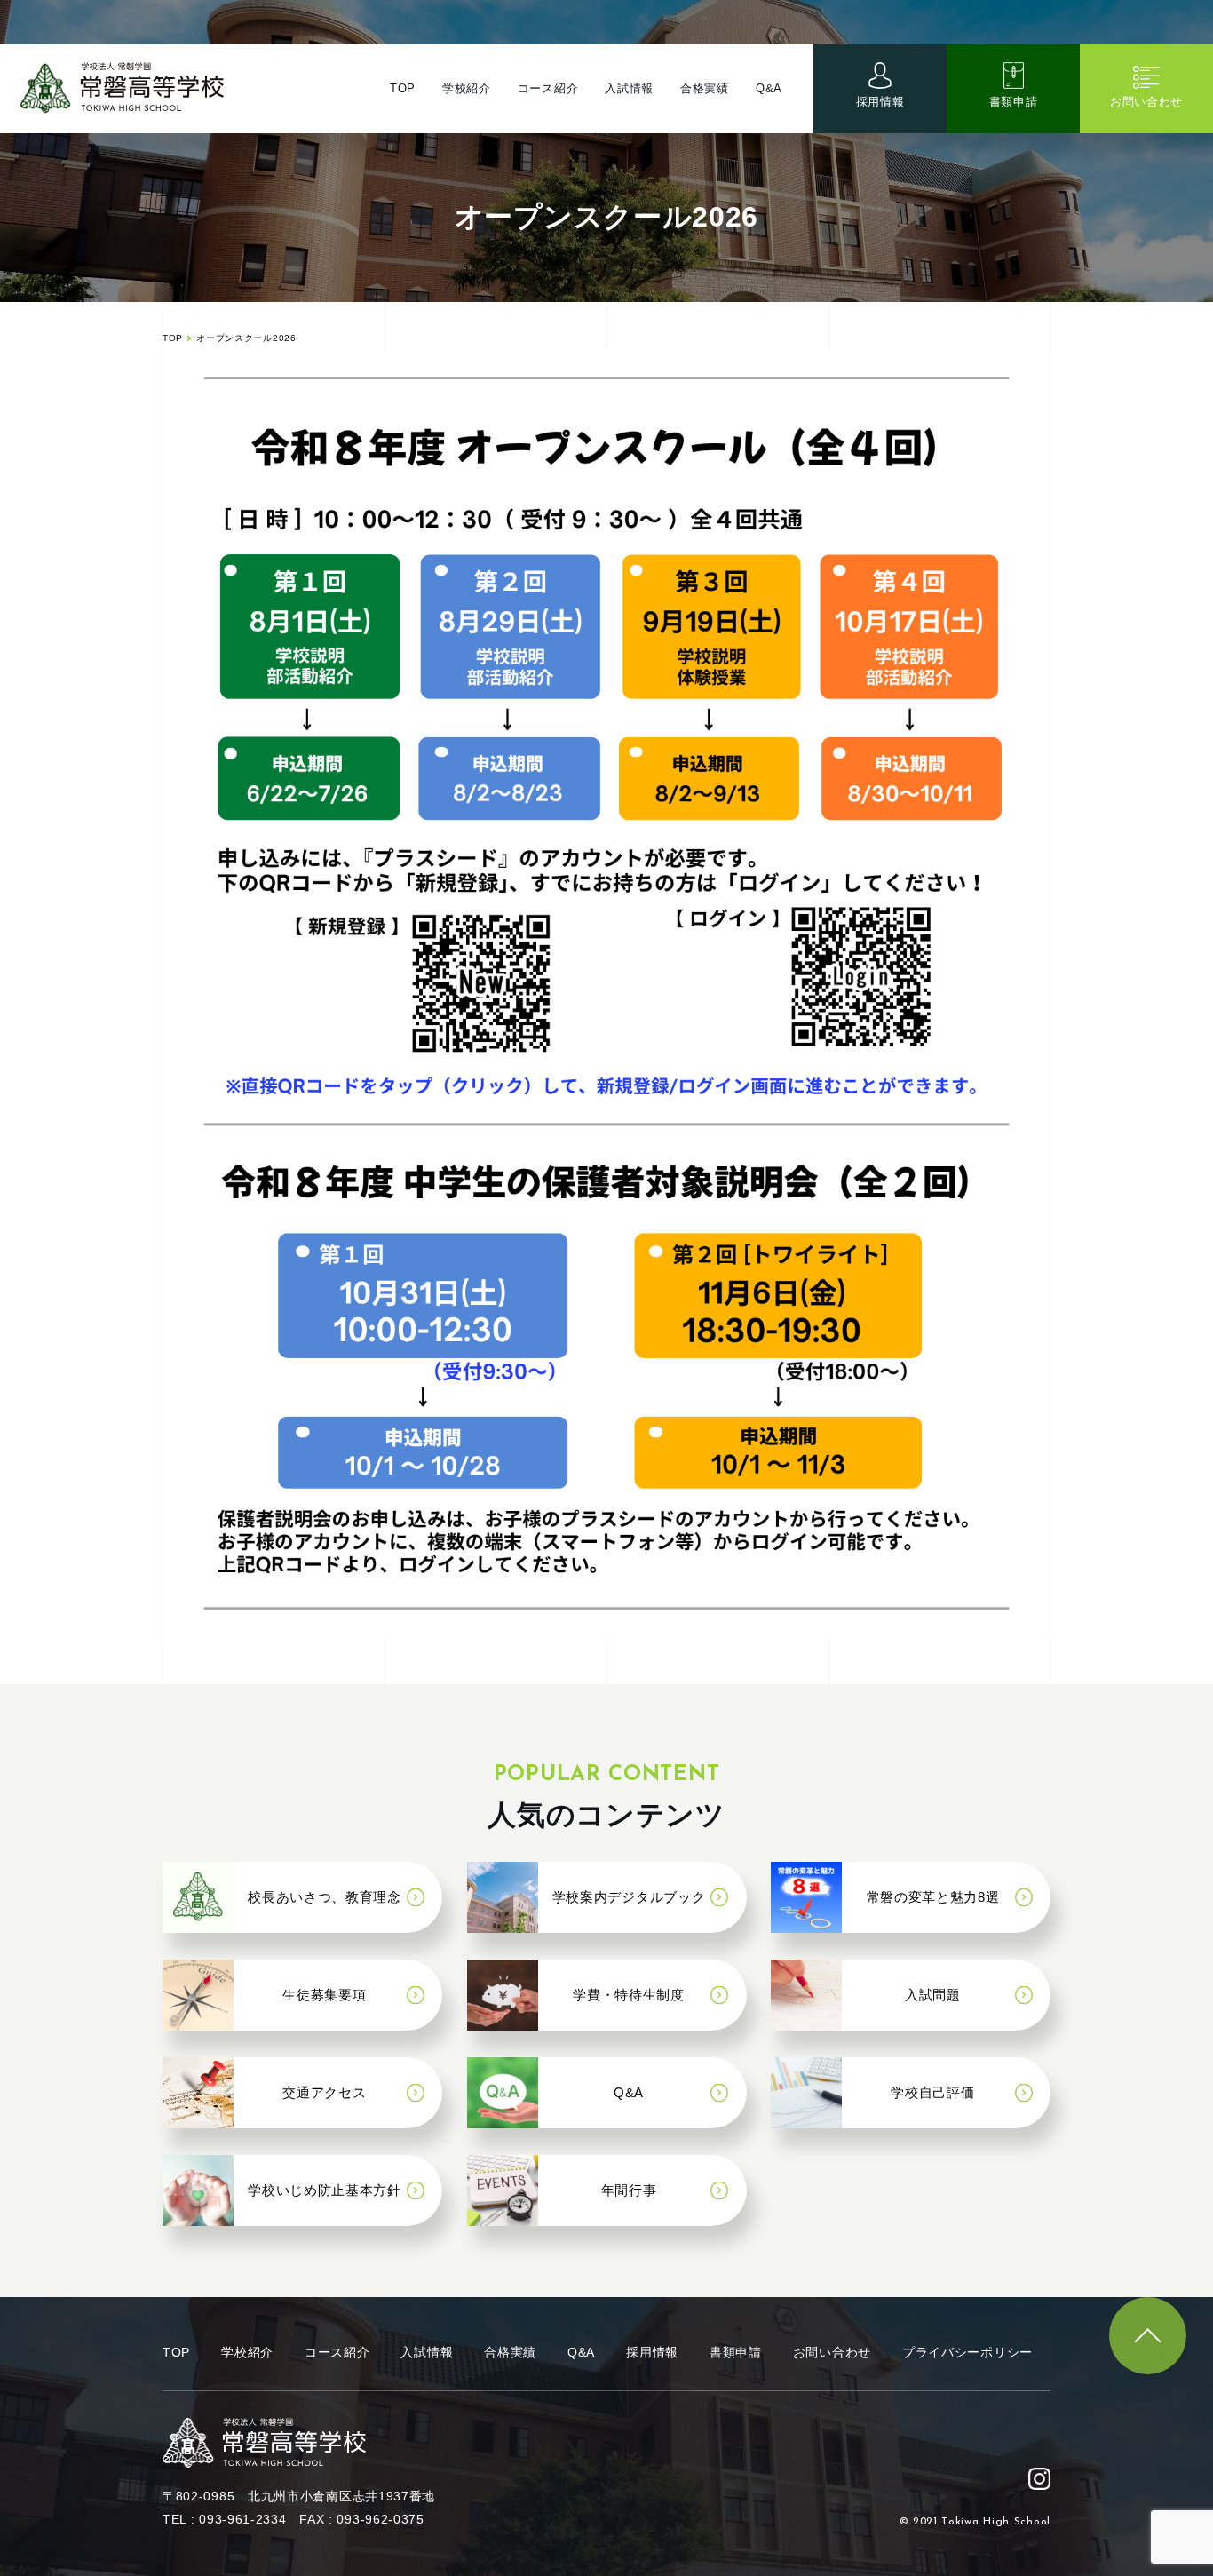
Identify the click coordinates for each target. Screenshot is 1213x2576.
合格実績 (705, 88)
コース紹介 (548, 88)
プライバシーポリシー (967, 2352)
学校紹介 (467, 88)
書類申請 (1014, 102)
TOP (403, 88)
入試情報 (629, 88)
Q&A (769, 88)
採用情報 (880, 102)
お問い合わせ (1146, 102)
